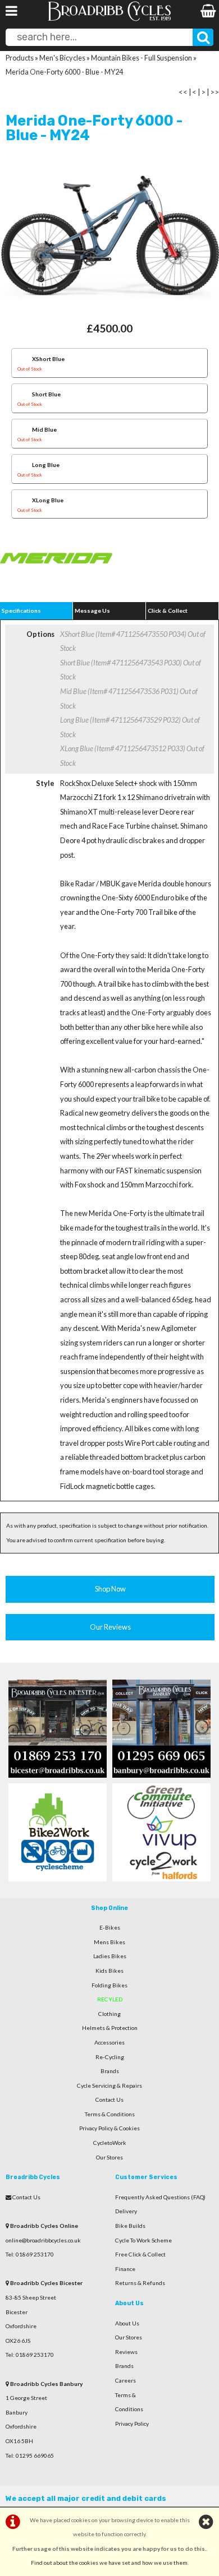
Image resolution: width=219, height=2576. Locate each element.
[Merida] (56, 583)
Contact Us (109, 2099)
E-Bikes (110, 1927)
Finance (125, 2269)
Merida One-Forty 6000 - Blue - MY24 (64, 72)
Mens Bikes (109, 1942)
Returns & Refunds (140, 2283)
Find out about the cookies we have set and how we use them (109, 2563)
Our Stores (109, 2157)
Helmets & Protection (110, 2028)
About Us (127, 2323)
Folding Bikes (109, 1985)
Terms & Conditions (110, 2114)
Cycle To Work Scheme (143, 2240)
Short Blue (39, 399)
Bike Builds (130, 2226)
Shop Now (110, 1589)
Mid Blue (37, 434)
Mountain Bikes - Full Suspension (142, 58)
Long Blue (38, 470)
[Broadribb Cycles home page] (109, 20)
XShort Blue (41, 364)
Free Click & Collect (140, 2254)
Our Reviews (110, 1627)
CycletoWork (110, 2143)
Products (20, 58)
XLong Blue (40, 505)
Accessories (109, 2042)
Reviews (126, 2352)
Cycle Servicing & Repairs (109, 2085)
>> (215, 92)
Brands (110, 2071)
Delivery (126, 2211)
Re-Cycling (110, 2057)
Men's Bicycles (62, 58)
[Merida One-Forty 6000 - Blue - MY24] (109, 239)
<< (183, 92)
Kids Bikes (109, 1971)
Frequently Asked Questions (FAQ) (160, 2197)
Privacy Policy (132, 2424)
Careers (126, 2380)
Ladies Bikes (110, 1956)
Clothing (109, 2014)
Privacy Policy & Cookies (109, 2128)
